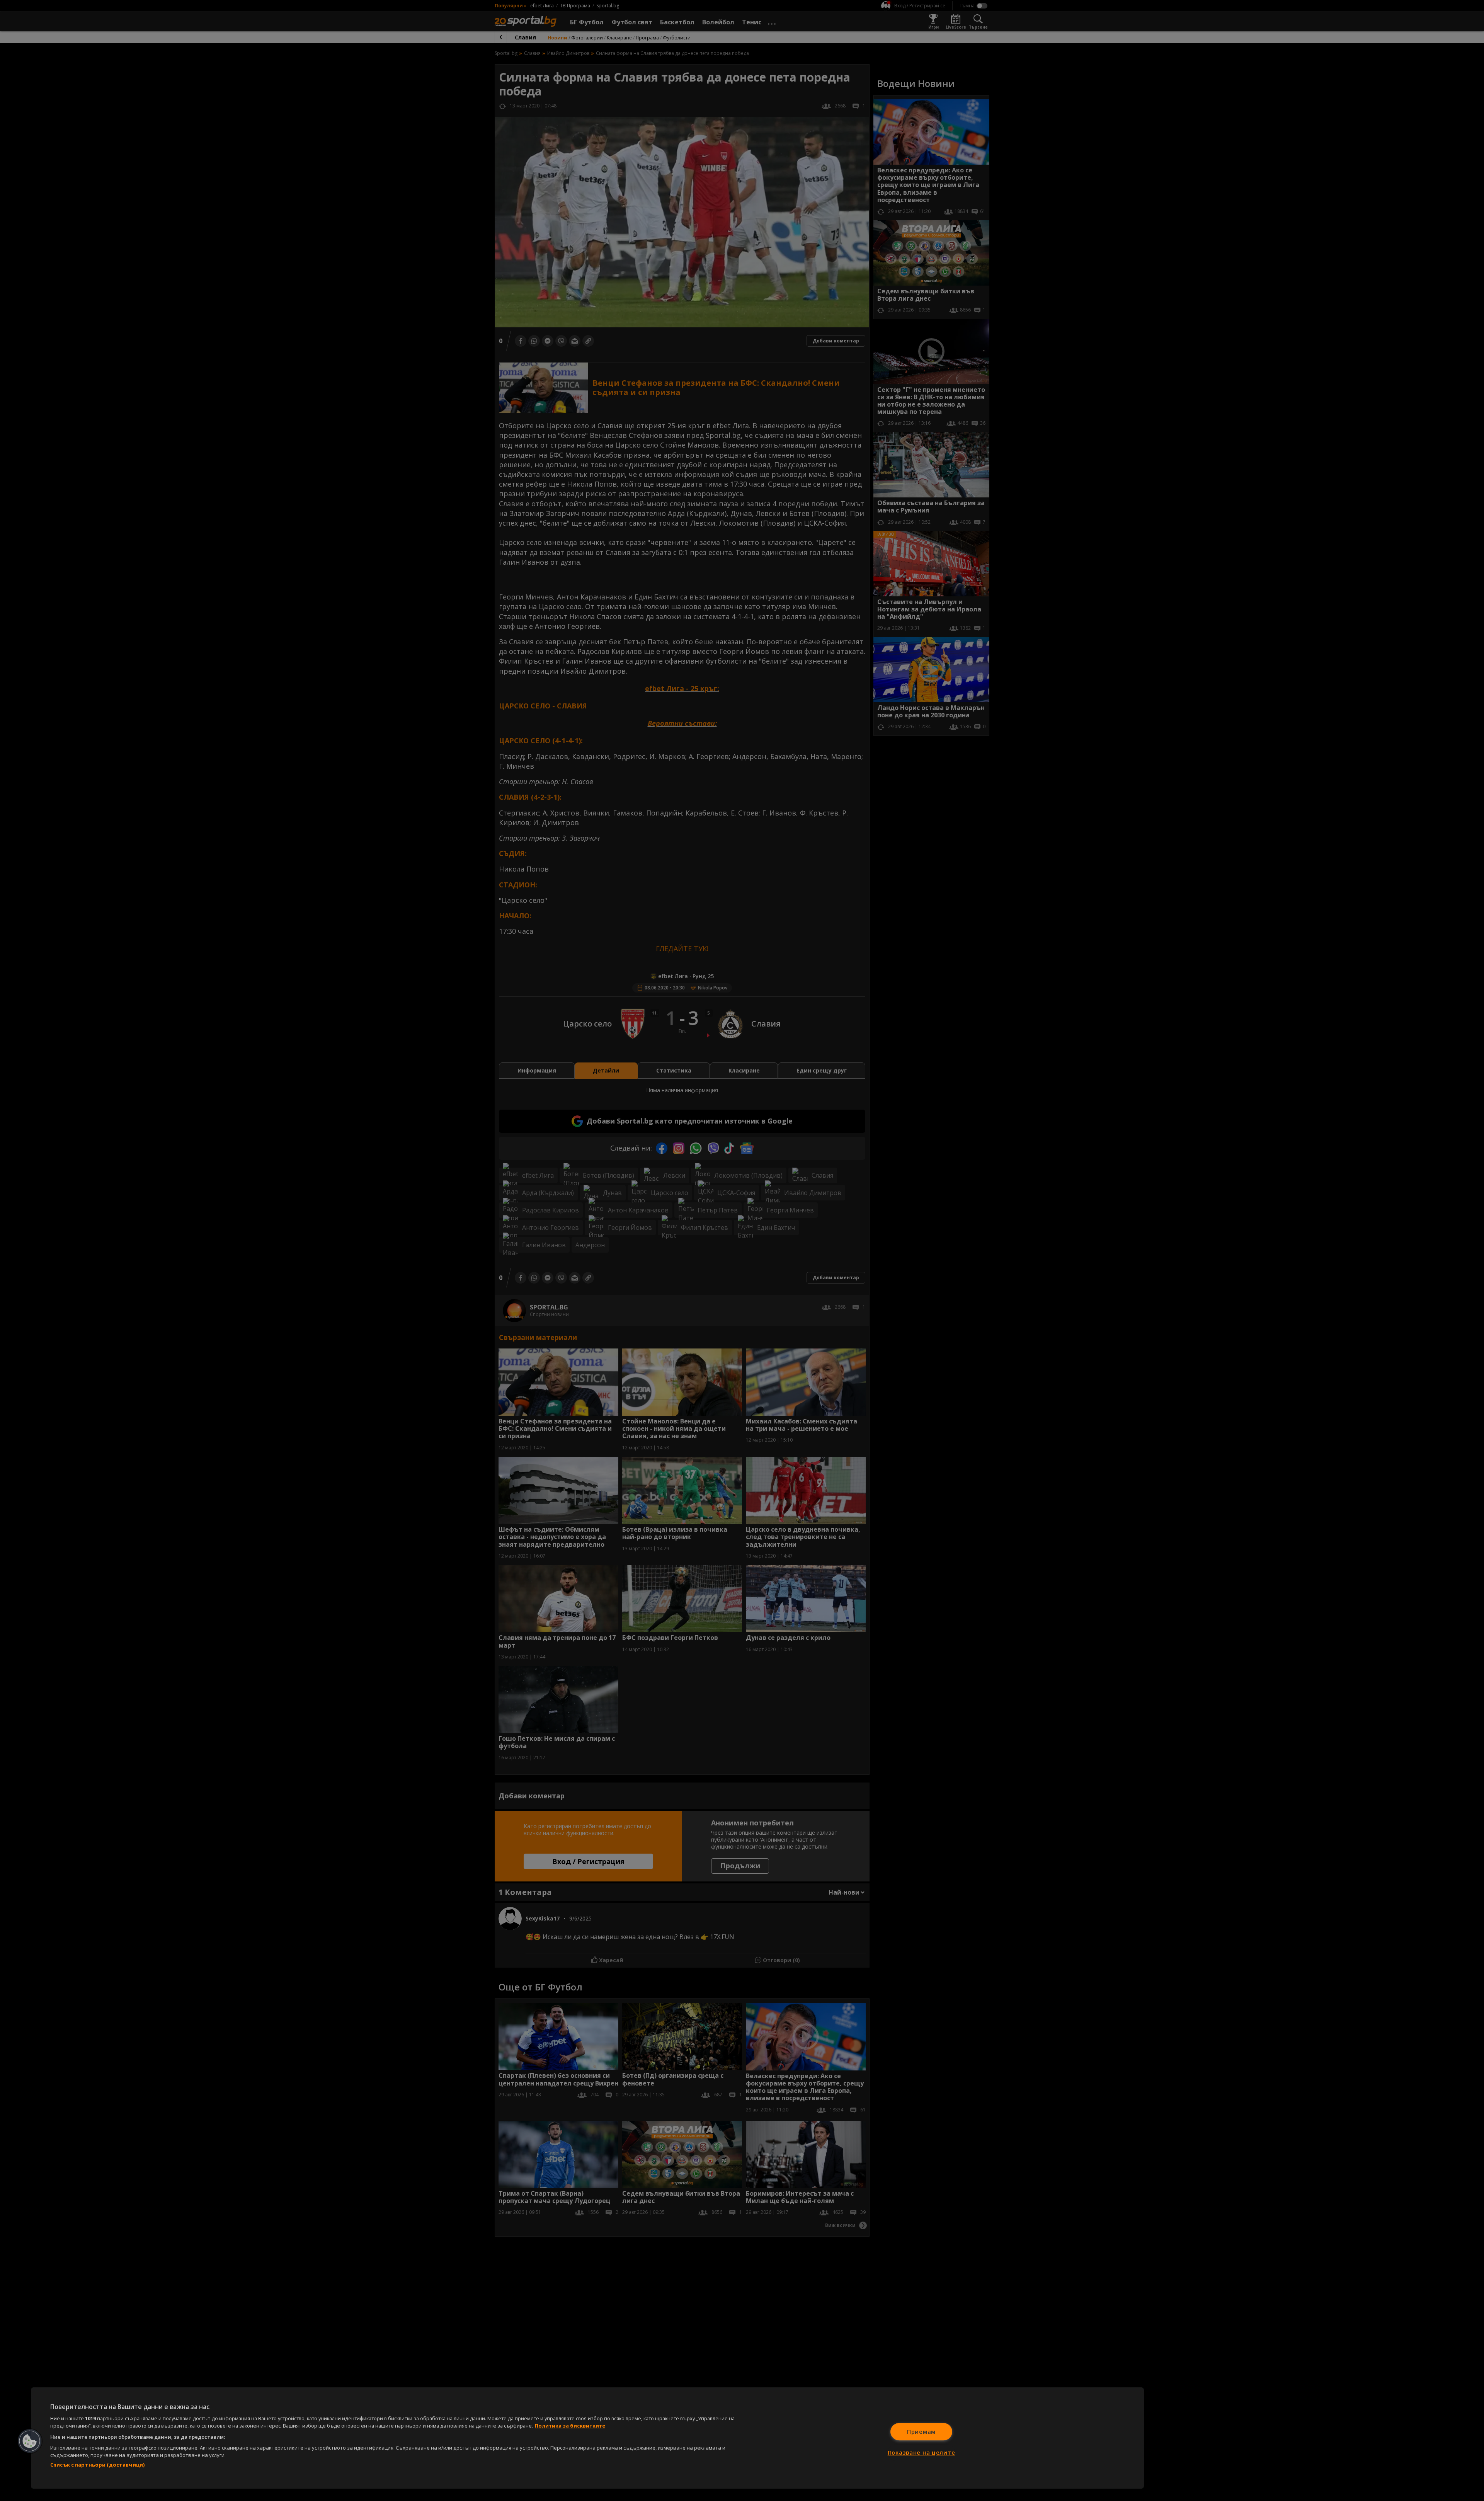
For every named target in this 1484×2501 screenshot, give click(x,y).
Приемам (921, 2432)
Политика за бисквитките (570, 2426)
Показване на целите (922, 2452)
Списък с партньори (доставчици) (97, 2465)
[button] (30, 2441)
